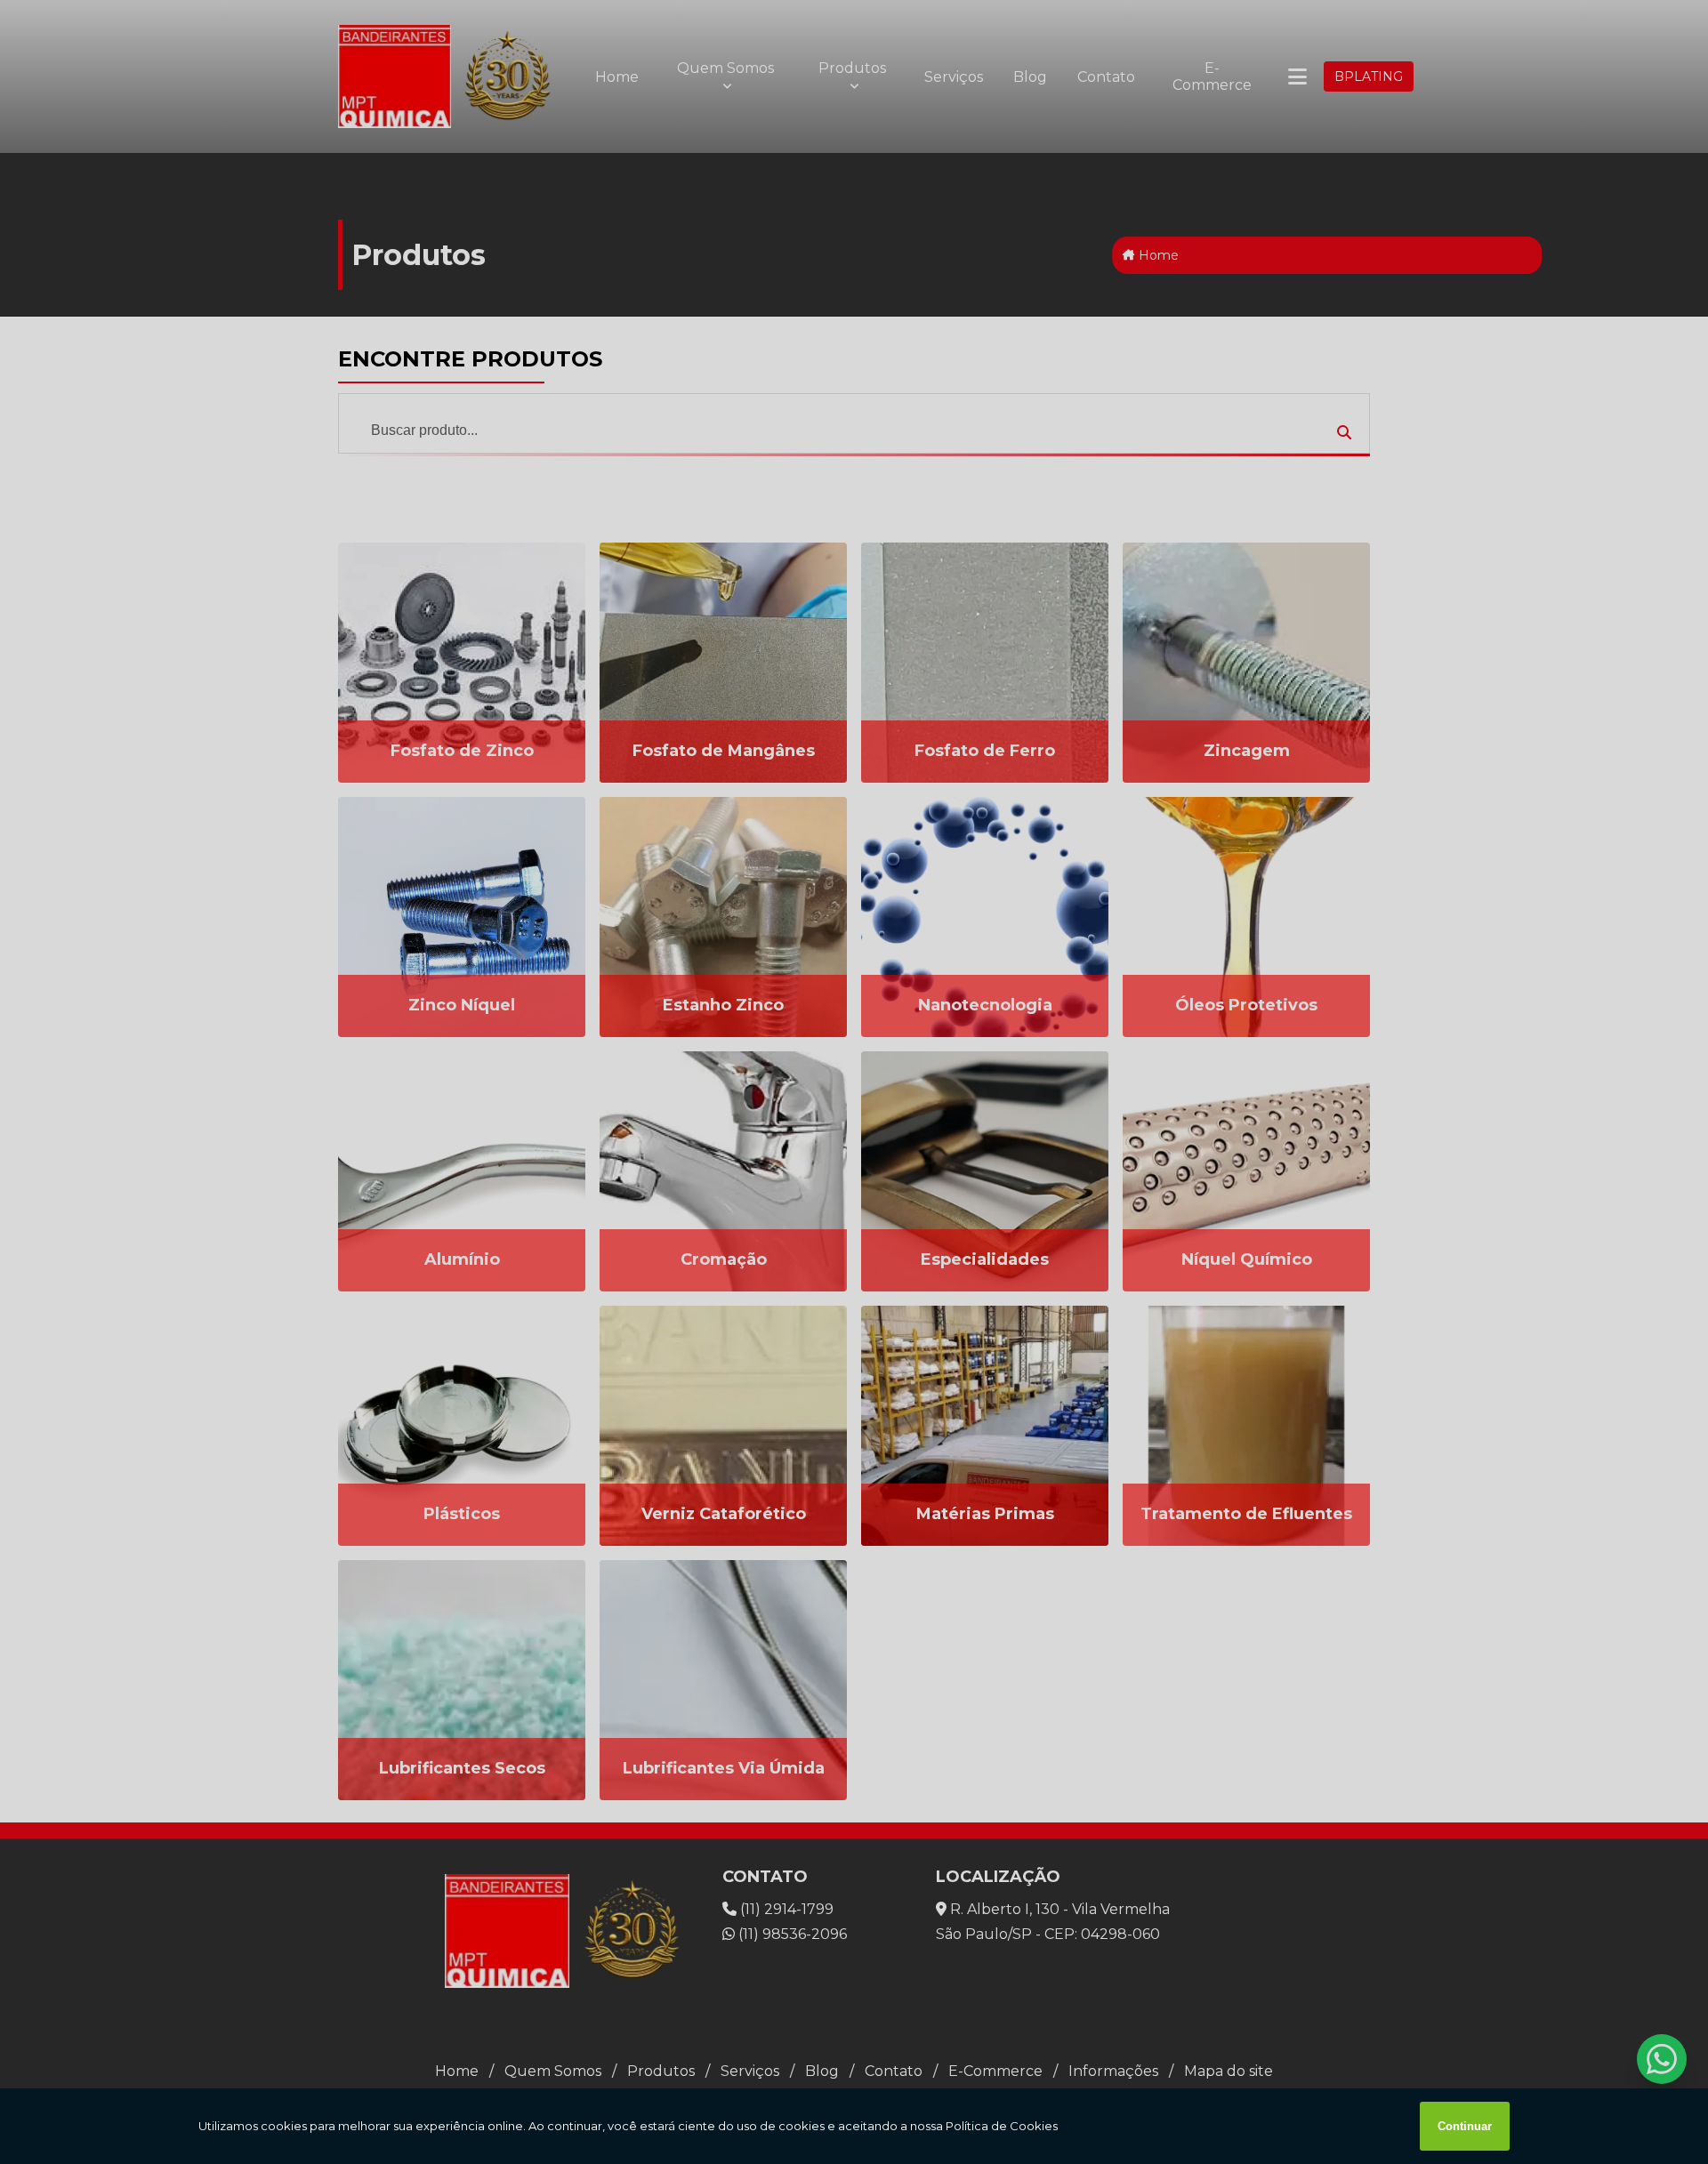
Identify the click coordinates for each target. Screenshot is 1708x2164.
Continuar (1465, 2126)
